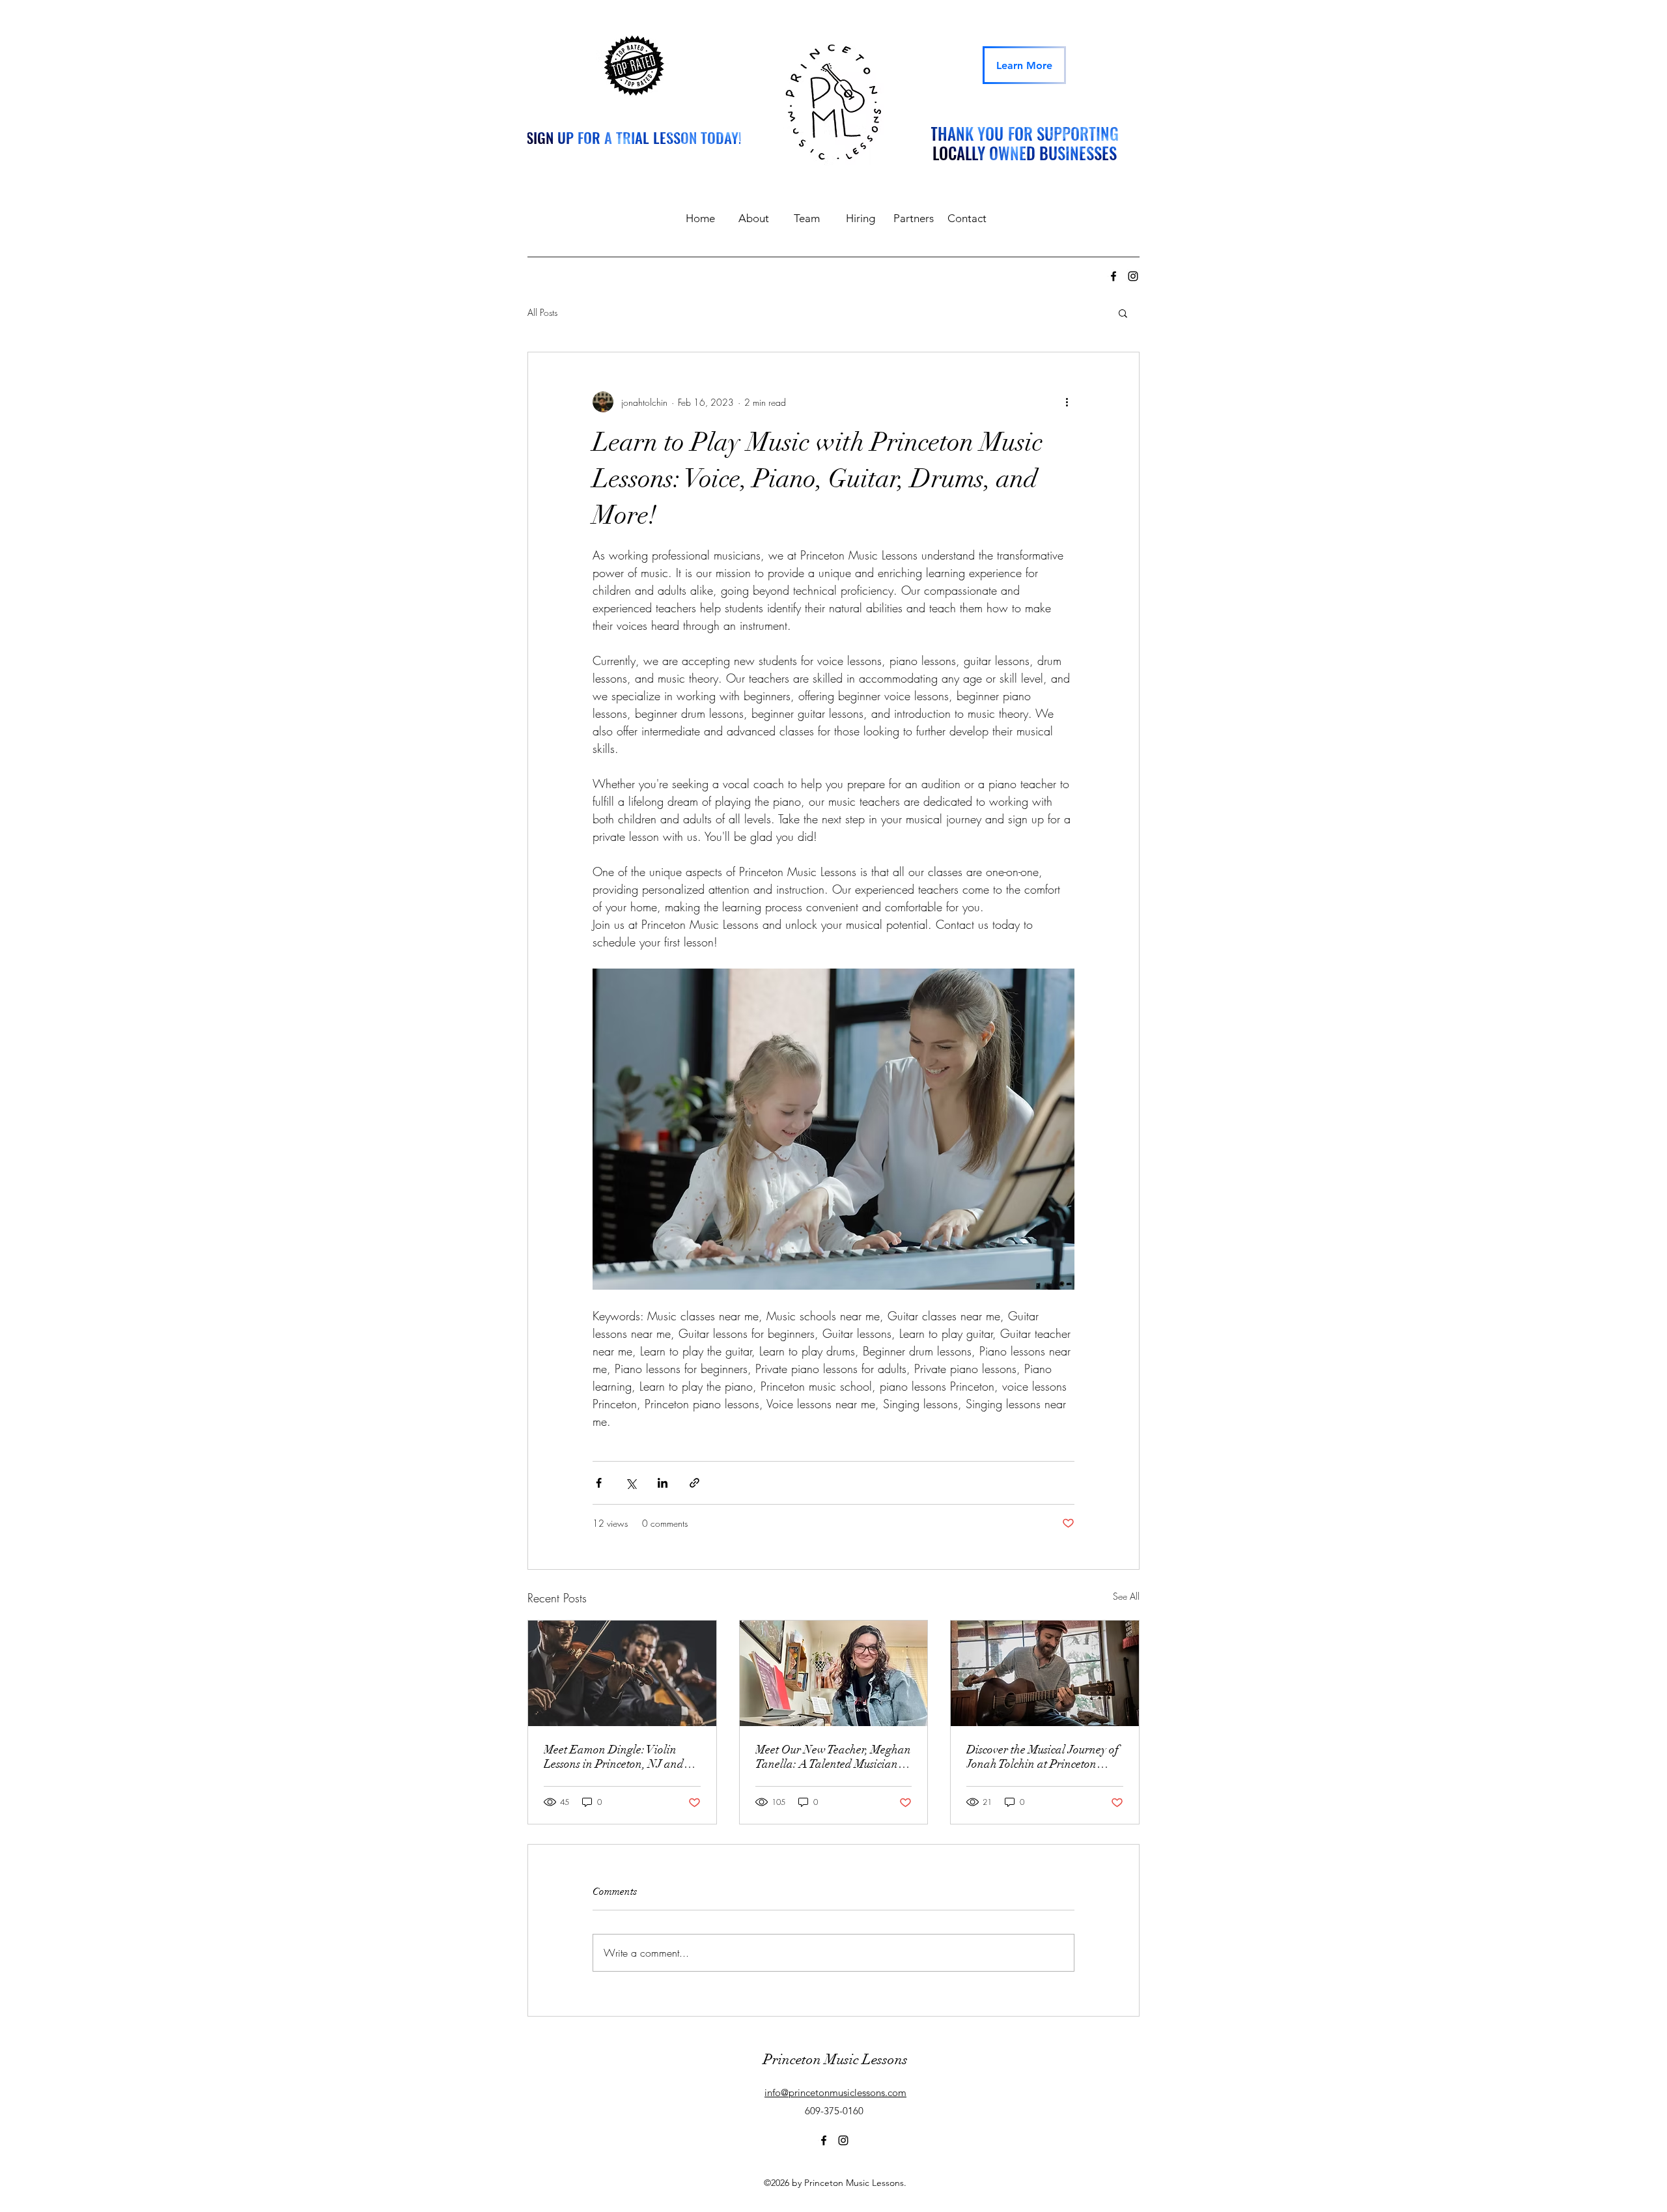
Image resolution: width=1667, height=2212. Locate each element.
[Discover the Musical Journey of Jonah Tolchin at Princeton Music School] (1045, 1673)
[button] (1123, 313)
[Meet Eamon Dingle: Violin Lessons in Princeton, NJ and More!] (622, 1673)
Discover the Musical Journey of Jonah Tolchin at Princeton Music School (1043, 1757)
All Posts (542, 312)
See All (1126, 1596)
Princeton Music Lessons (835, 2059)
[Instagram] (1133, 276)
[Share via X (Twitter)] (631, 1483)
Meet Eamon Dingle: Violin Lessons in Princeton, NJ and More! (614, 1757)
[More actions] (1067, 402)
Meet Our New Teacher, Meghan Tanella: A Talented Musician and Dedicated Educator (833, 1757)
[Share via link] (694, 1483)
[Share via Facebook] (599, 1483)
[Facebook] (1114, 276)
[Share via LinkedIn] (663, 1483)
